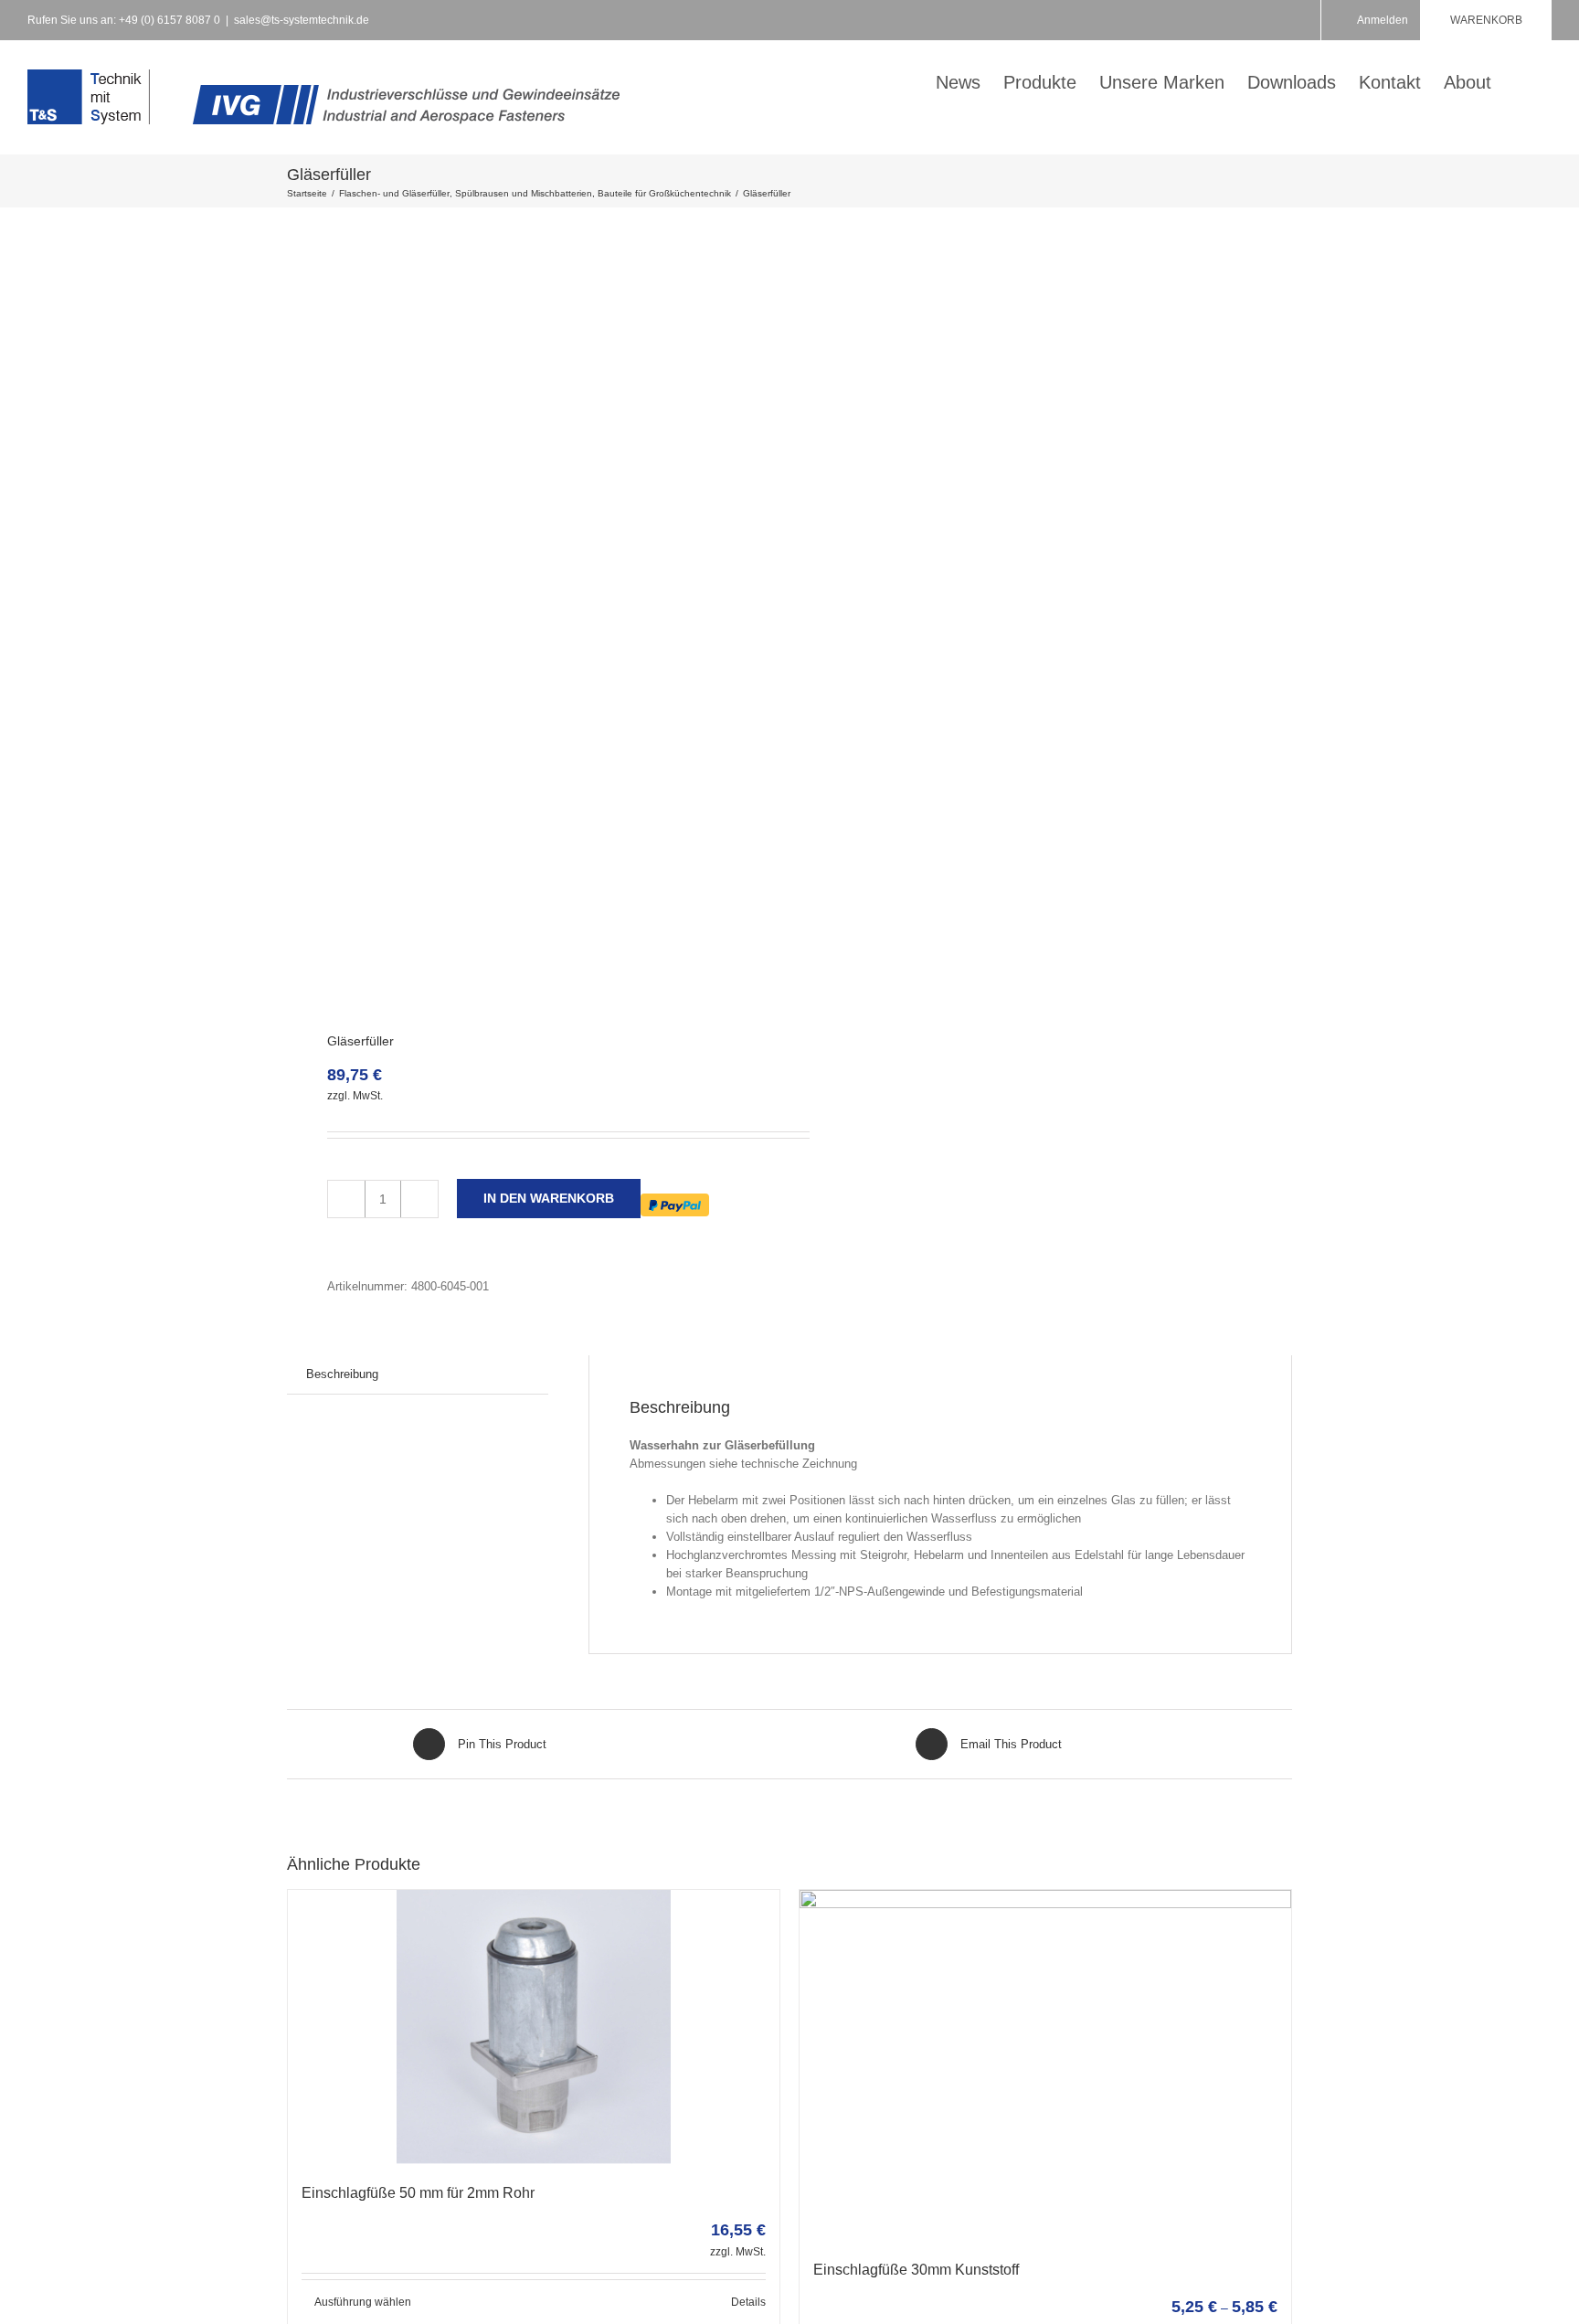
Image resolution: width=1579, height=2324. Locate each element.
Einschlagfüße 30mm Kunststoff (916, 2270)
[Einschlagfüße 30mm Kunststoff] (1045, 2065)
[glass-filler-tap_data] (528, 621)
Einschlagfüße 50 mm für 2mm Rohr (418, 2193)
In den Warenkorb (549, 1198)
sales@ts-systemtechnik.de (302, 20)
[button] (1521, 80)
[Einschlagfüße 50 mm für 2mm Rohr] (534, 2027)
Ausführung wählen (363, 2302)
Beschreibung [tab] (342, 1374)
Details (748, 2302)
